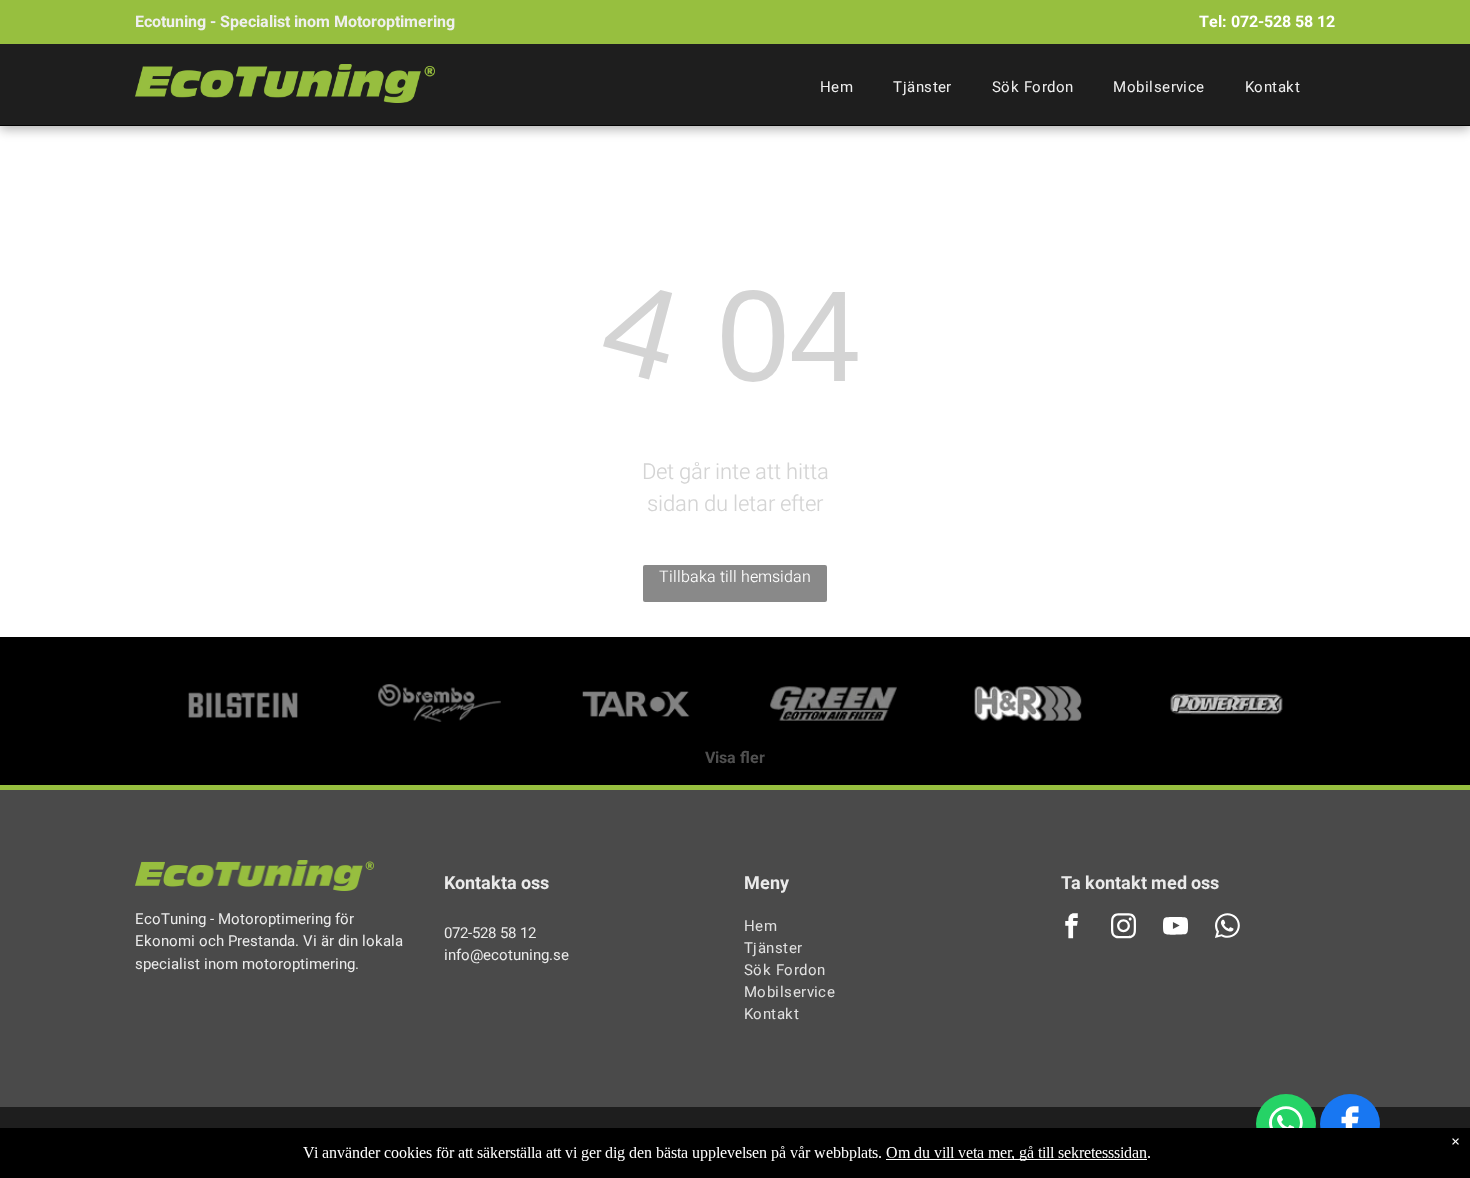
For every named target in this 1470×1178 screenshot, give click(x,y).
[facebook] (1350, 1126)
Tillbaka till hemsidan (735, 577)
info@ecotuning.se (506, 955)
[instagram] (1124, 928)
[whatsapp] (1286, 1126)
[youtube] (1176, 928)
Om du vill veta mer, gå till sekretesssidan (1016, 1152)
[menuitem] (836, 87)
